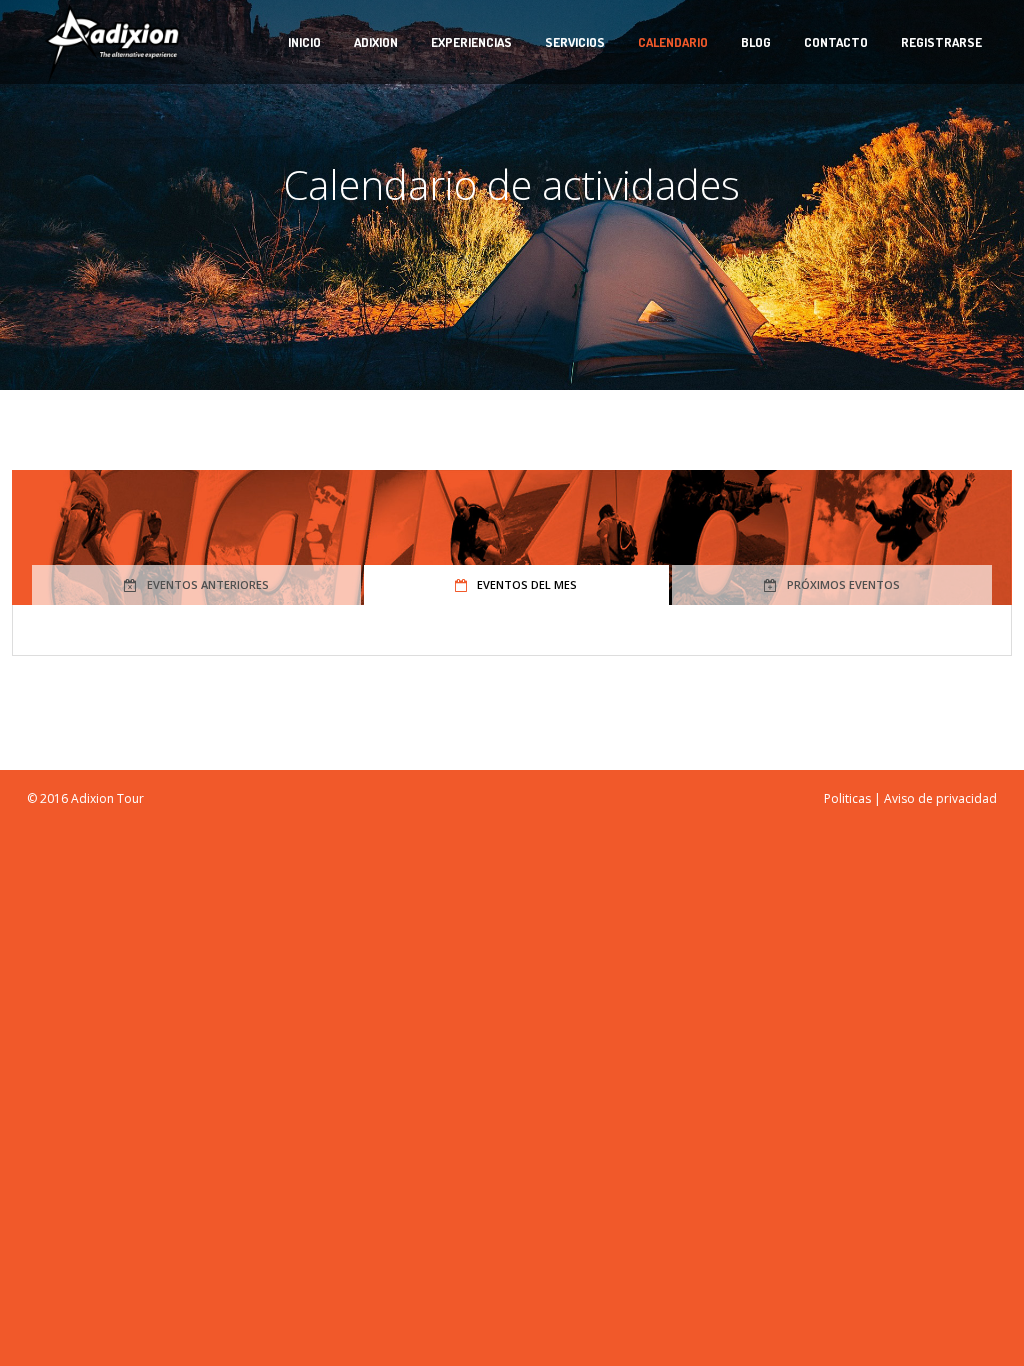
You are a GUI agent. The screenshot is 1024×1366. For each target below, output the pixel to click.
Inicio (304, 42)
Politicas (847, 798)
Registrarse (941, 42)
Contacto (836, 42)
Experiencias (471, 42)
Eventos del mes (527, 584)
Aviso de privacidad (940, 798)
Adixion (376, 42)
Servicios (575, 42)
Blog (756, 42)
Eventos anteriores (208, 584)
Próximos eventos (843, 584)
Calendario (673, 42)
